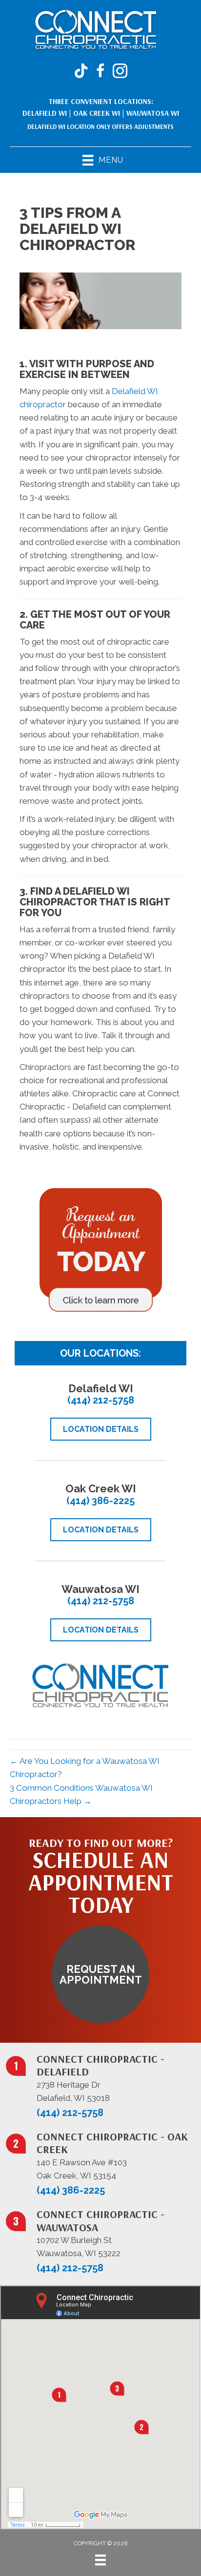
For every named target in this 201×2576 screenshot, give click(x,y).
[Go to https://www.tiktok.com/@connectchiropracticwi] (81, 72)
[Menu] (100, 2560)
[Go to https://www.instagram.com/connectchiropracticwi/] (120, 72)
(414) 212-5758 (101, 1400)
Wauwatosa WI (153, 113)
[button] (100, 1974)
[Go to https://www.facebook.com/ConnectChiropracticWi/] (100, 72)
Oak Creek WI (97, 113)
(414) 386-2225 (100, 1501)
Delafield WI (45, 113)
